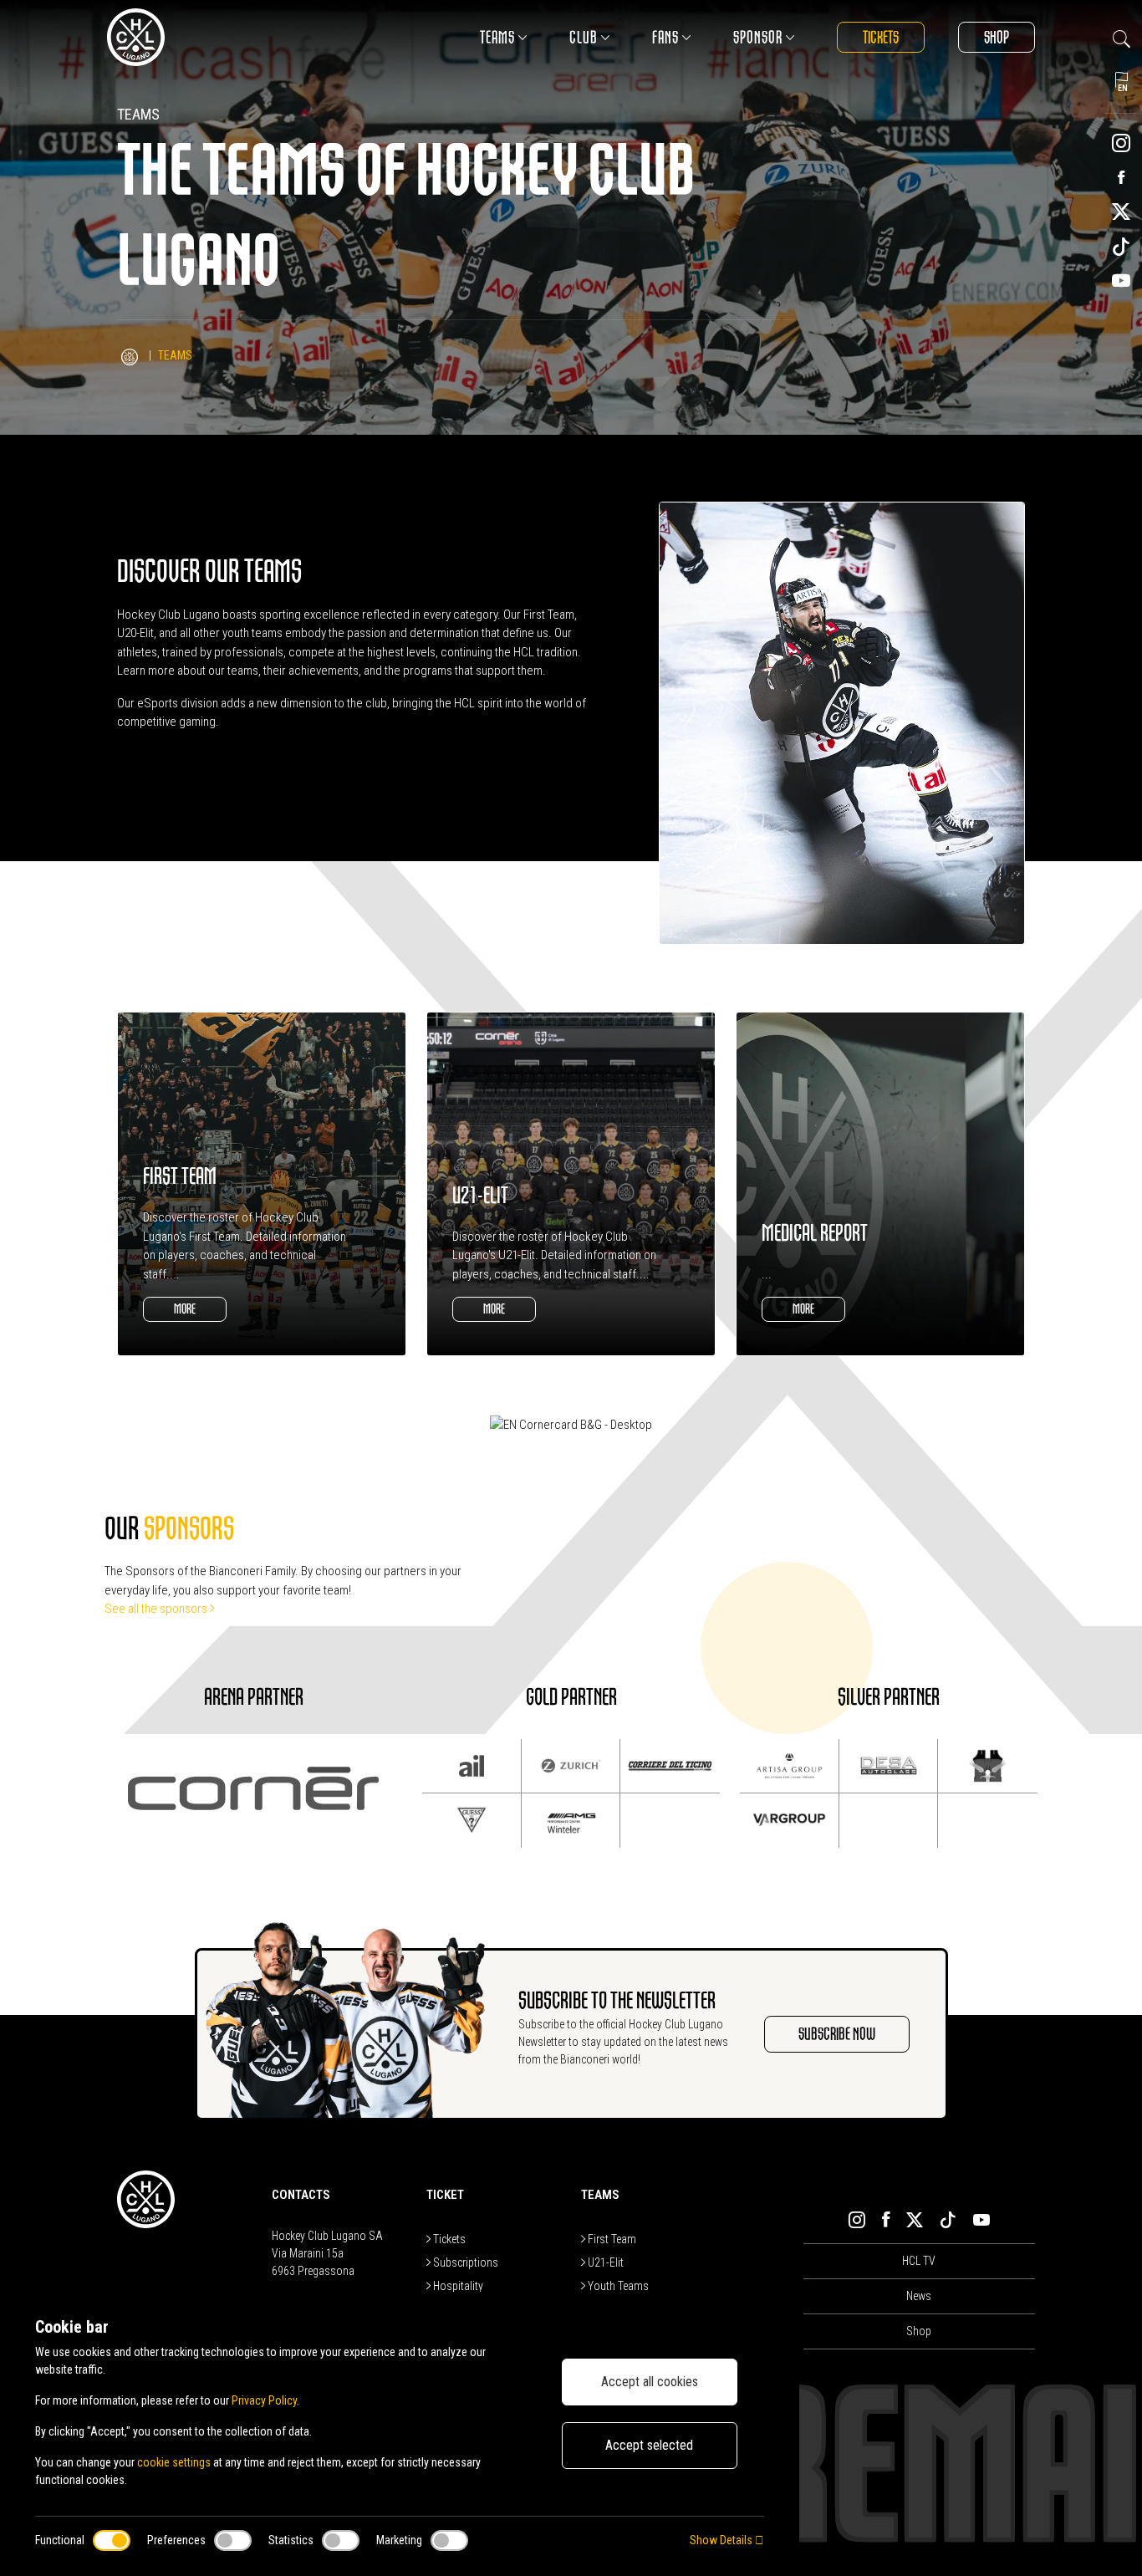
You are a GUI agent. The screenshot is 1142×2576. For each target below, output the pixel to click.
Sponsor (758, 37)
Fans (665, 37)
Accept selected (649, 2445)
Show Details (722, 2540)
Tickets (881, 37)
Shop (997, 37)
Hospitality (457, 2286)
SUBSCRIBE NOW (837, 2034)
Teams (497, 37)
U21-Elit (604, 2262)
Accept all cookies (650, 2382)
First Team (611, 2239)
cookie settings (174, 2462)
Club (584, 37)
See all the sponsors (157, 1609)
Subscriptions (464, 2262)
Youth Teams (617, 2286)
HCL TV (919, 2261)
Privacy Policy (264, 2400)
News (919, 2296)
